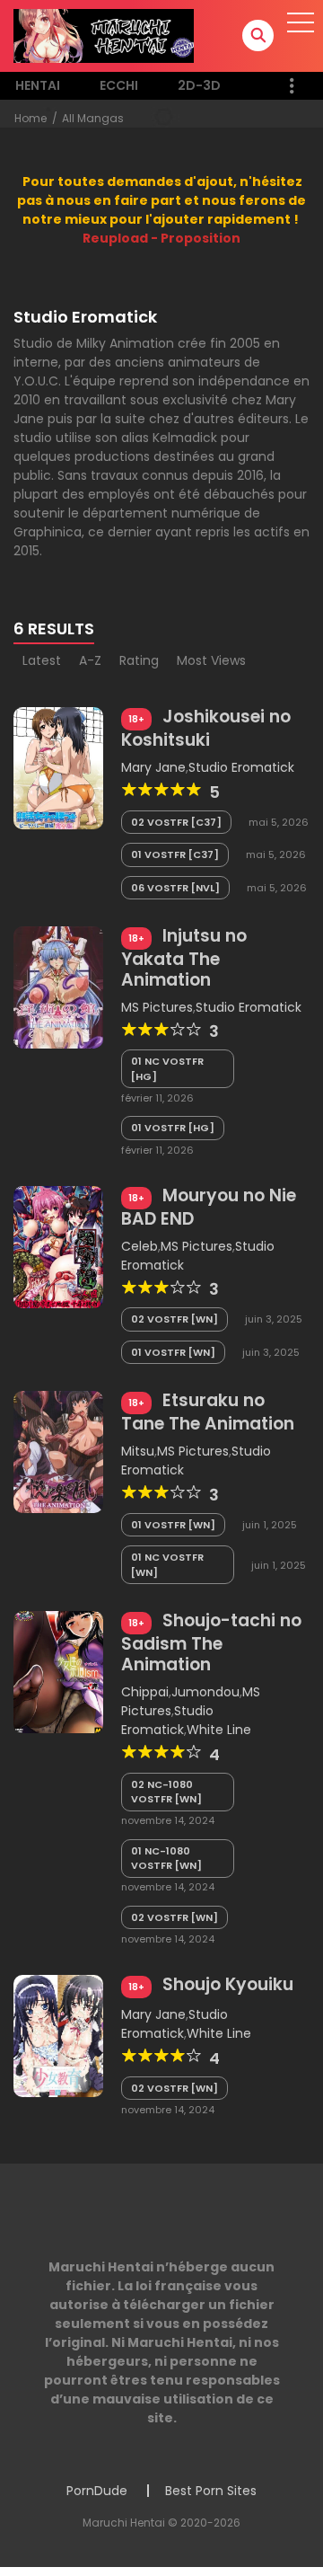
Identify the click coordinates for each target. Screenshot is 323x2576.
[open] (301, 22)
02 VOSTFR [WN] (175, 1319)
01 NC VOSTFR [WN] (167, 1565)
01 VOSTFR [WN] (173, 1352)
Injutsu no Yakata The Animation (184, 958)
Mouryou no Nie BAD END (209, 1207)
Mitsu (138, 1451)
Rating (139, 660)
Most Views (211, 660)
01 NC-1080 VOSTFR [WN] (166, 1859)
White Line (219, 1730)
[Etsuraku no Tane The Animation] (58, 1451)
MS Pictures (157, 1007)
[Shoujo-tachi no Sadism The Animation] (58, 1671)
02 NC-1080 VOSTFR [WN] (166, 1792)
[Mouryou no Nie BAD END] (58, 1246)
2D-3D (199, 85)
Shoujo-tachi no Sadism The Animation (211, 1642)
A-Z (90, 660)
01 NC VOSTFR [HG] (167, 1069)
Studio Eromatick (241, 767)
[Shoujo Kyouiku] (58, 2035)
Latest (42, 660)
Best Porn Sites (211, 2491)
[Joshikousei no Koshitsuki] (58, 767)
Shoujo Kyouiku (228, 1984)
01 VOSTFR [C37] (175, 854)
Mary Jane (153, 767)
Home (31, 118)
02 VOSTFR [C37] (176, 822)
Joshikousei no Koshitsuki (206, 728)
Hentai (38, 85)
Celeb (140, 1246)
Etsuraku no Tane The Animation (208, 1412)
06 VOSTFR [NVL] (175, 888)
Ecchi (119, 85)
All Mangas (93, 118)
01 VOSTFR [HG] (173, 1128)
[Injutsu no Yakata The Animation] (58, 987)
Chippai (145, 1692)
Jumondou (205, 1692)
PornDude (97, 2491)
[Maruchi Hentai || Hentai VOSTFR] (104, 35)
